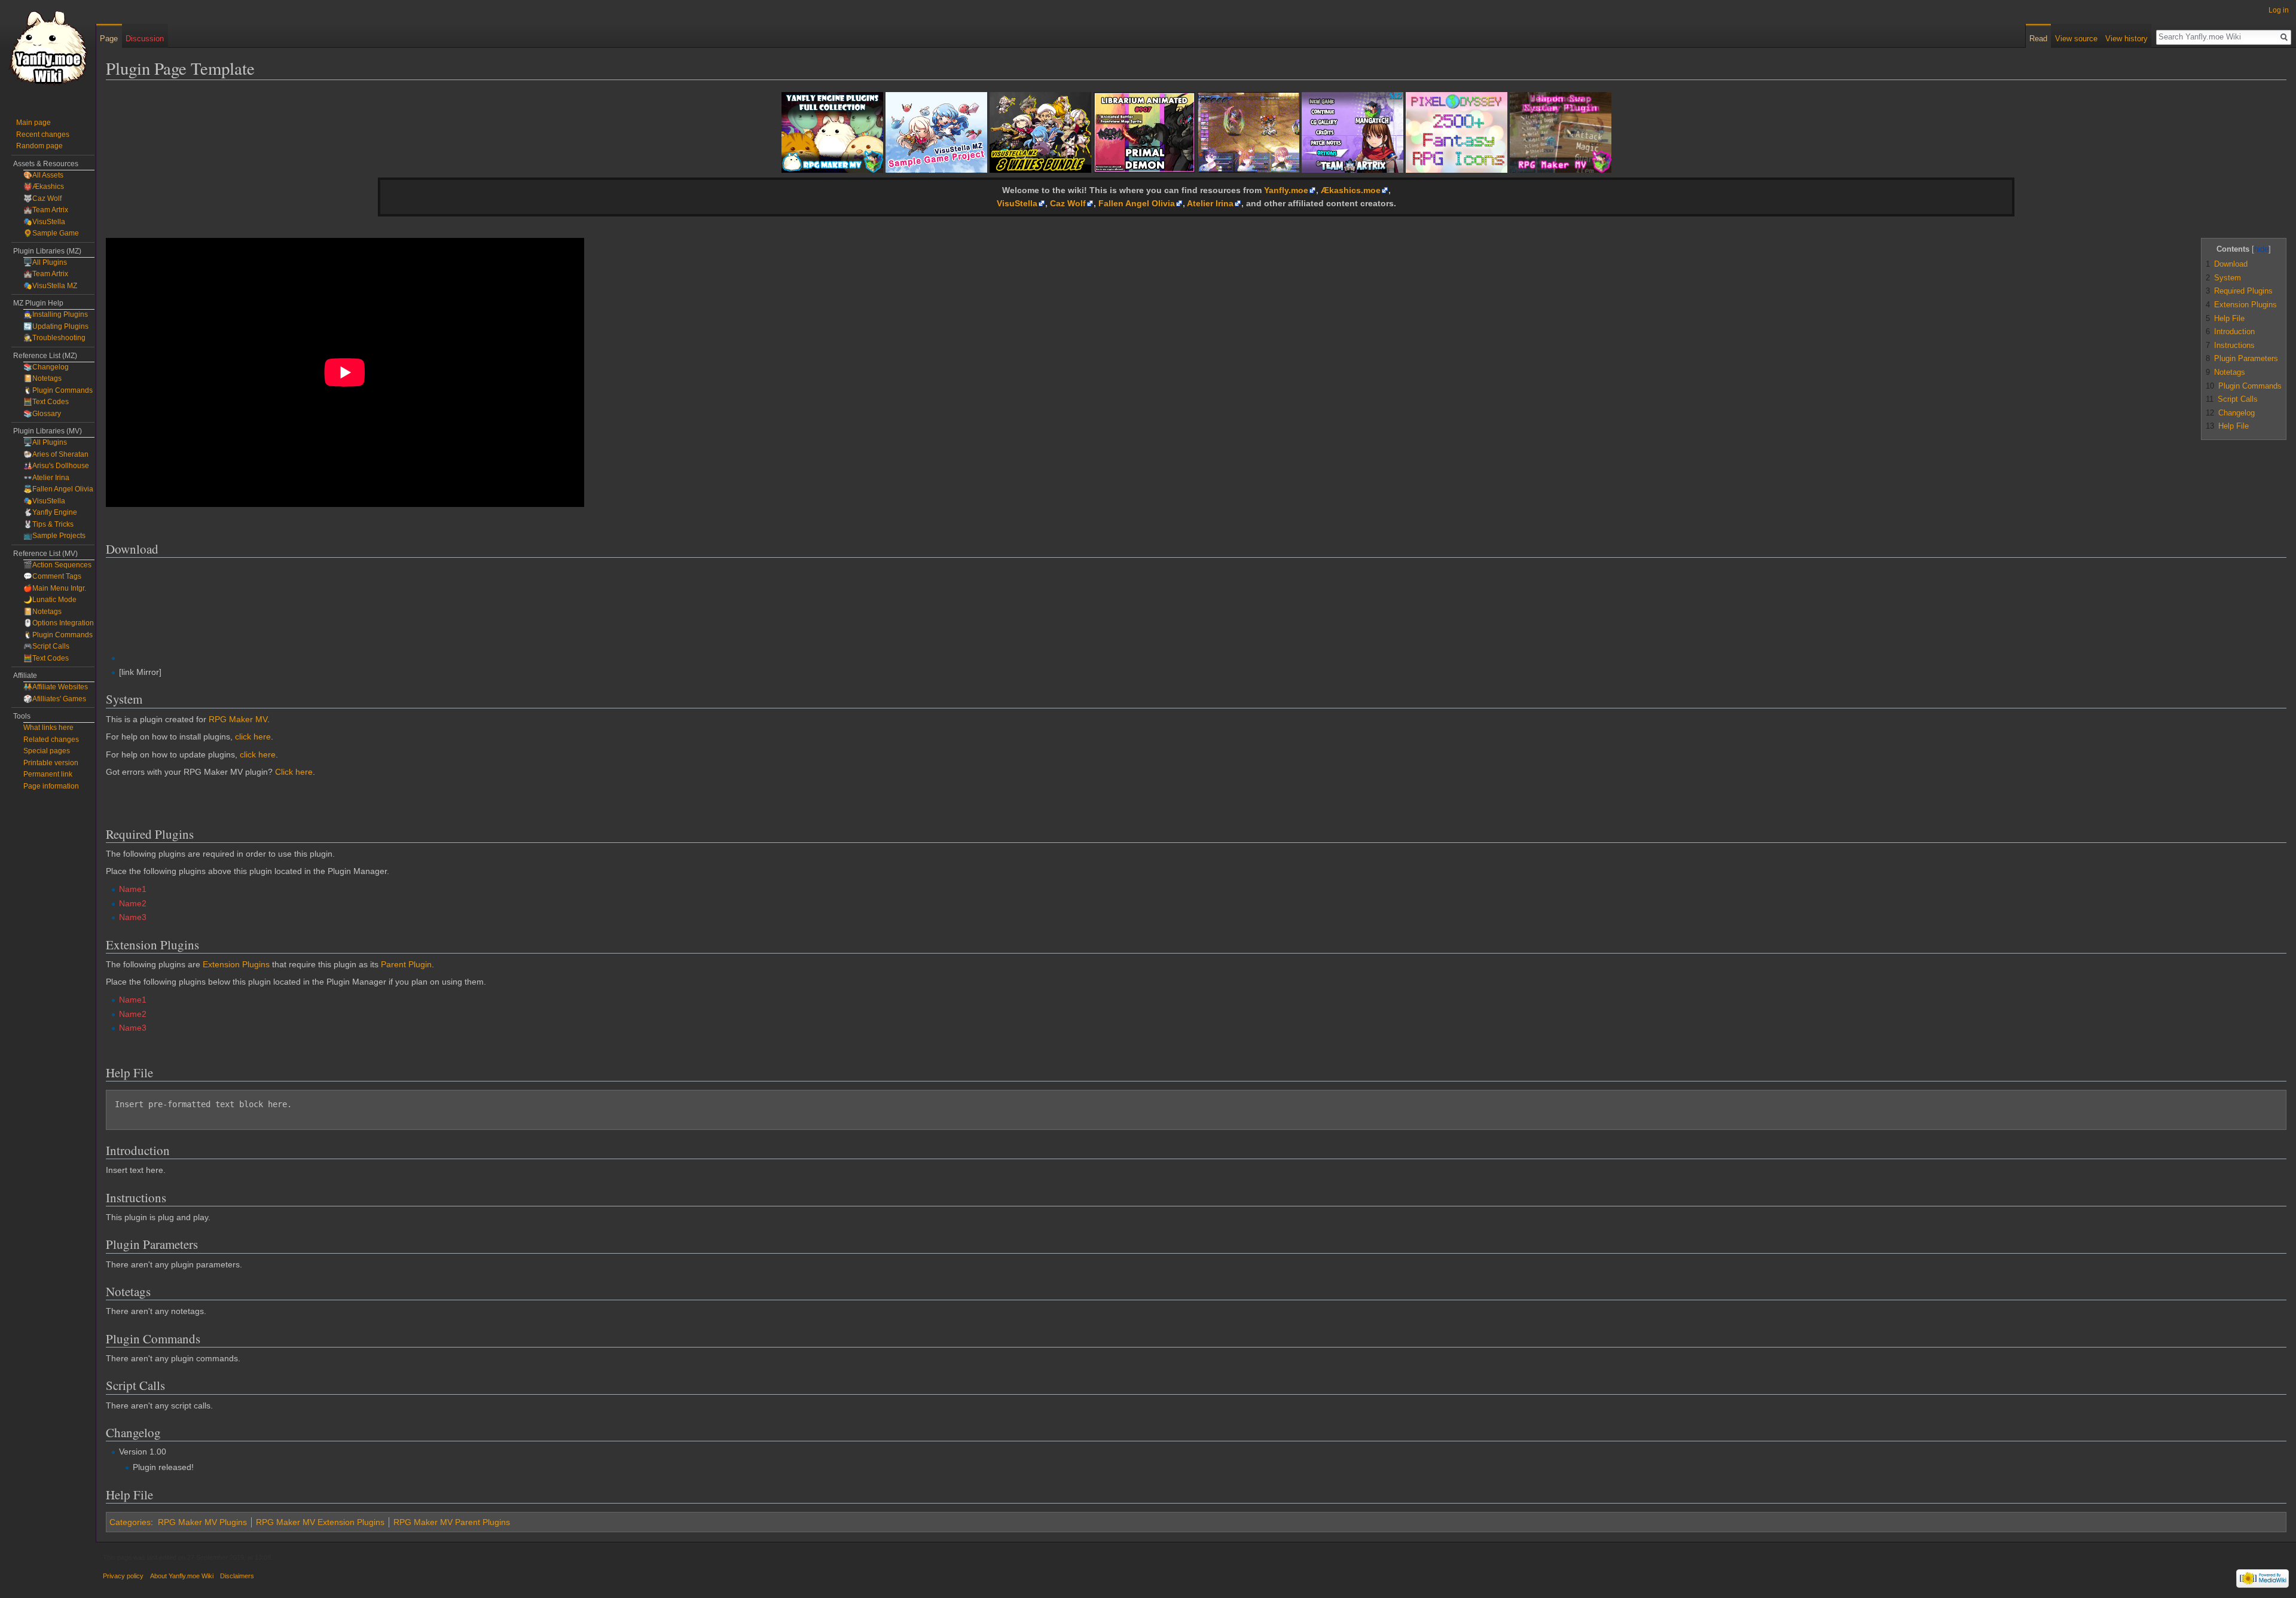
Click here (294, 772)
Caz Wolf (1068, 203)
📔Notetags (42, 378)
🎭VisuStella (44, 222)
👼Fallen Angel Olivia (58, 489)
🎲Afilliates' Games (55, 699)
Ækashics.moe (1351, 190)
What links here (48, 728)
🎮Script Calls (46, 646)
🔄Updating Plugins (56, 326)
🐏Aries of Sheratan (56, 454)
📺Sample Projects (54, 536)
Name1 (133, 889)
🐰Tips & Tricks (48, 524)
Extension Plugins (236, 964)
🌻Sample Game (51, 233)
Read (2038, 39)
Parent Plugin (406, 964)
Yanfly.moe (1286, 190)
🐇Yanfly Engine (50, 512)
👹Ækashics (44, 187)
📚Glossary (42, 414)
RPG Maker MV (238, 719)
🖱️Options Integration (59, 623)
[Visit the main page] (48, 48)
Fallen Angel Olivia (1137, 203)
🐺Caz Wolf (42, 198)
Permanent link (48, 774)
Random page (39, 146)
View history (2126, 39)
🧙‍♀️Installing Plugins (56, 314)
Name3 (133, 917)
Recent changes (43, 135)
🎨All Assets (43, 175)
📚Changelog (46, 367)
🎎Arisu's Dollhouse (56, 466)
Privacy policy (123, 1576)
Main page (33, 123)
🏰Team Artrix (46, 210)
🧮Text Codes (46, 402)
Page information (51, 786)
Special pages (47, 751)
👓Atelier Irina (46, 478)
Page (109, 39)
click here (253, 737)
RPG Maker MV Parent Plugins (452, 1522)
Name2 (133, 903)
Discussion (145, 39)
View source (2076, 39)
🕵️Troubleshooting (54, 338)
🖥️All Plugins (45, 262)
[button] (2212, 248)
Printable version (51, 763)
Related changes (51, 740)
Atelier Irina (1210, 203)
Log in (2279, 10)
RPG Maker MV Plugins (202, 1522)
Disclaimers (237, 1576)
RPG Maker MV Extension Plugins (320, 1522)
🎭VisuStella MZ (50, 286)
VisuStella (1017, 203)
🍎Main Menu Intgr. (55, 588)
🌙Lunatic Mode (50, 600)
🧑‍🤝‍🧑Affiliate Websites (56, 687)
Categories (130, 1522)
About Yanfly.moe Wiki (182, 1576)
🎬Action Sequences (57, 565)
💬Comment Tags (52, 576)
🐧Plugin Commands (58, 390)
